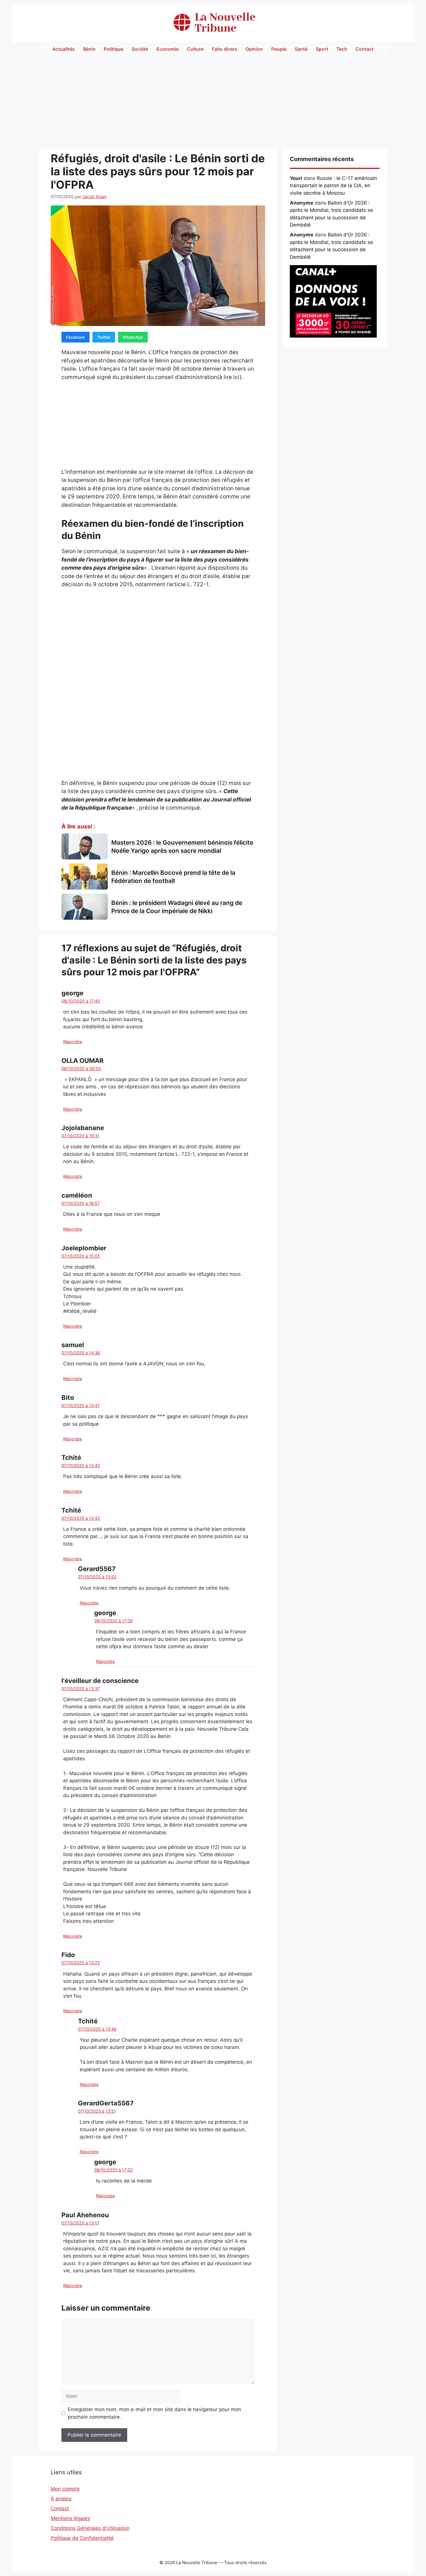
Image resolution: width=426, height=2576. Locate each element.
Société (140, 49)
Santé (301, 49)
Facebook (75, 337)
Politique (113, 49)
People (279, 49)
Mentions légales (70, 2518)
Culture (195, 49)
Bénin (89, 49)
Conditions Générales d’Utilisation (90, 2528)
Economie (168, 49)
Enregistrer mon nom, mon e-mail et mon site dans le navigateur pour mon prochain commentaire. (154, 2413)
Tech (342, 49)
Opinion (254, 49)
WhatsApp (133, 337)
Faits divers (225, 49)
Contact (365, 49)
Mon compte (65, 2489)
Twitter (104, 337)
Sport (322, 49)
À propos (61, 2499)
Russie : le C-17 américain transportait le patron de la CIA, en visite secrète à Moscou (333, 186)
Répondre (73, 1042)
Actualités (64, 49)
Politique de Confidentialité (82, 2538)
